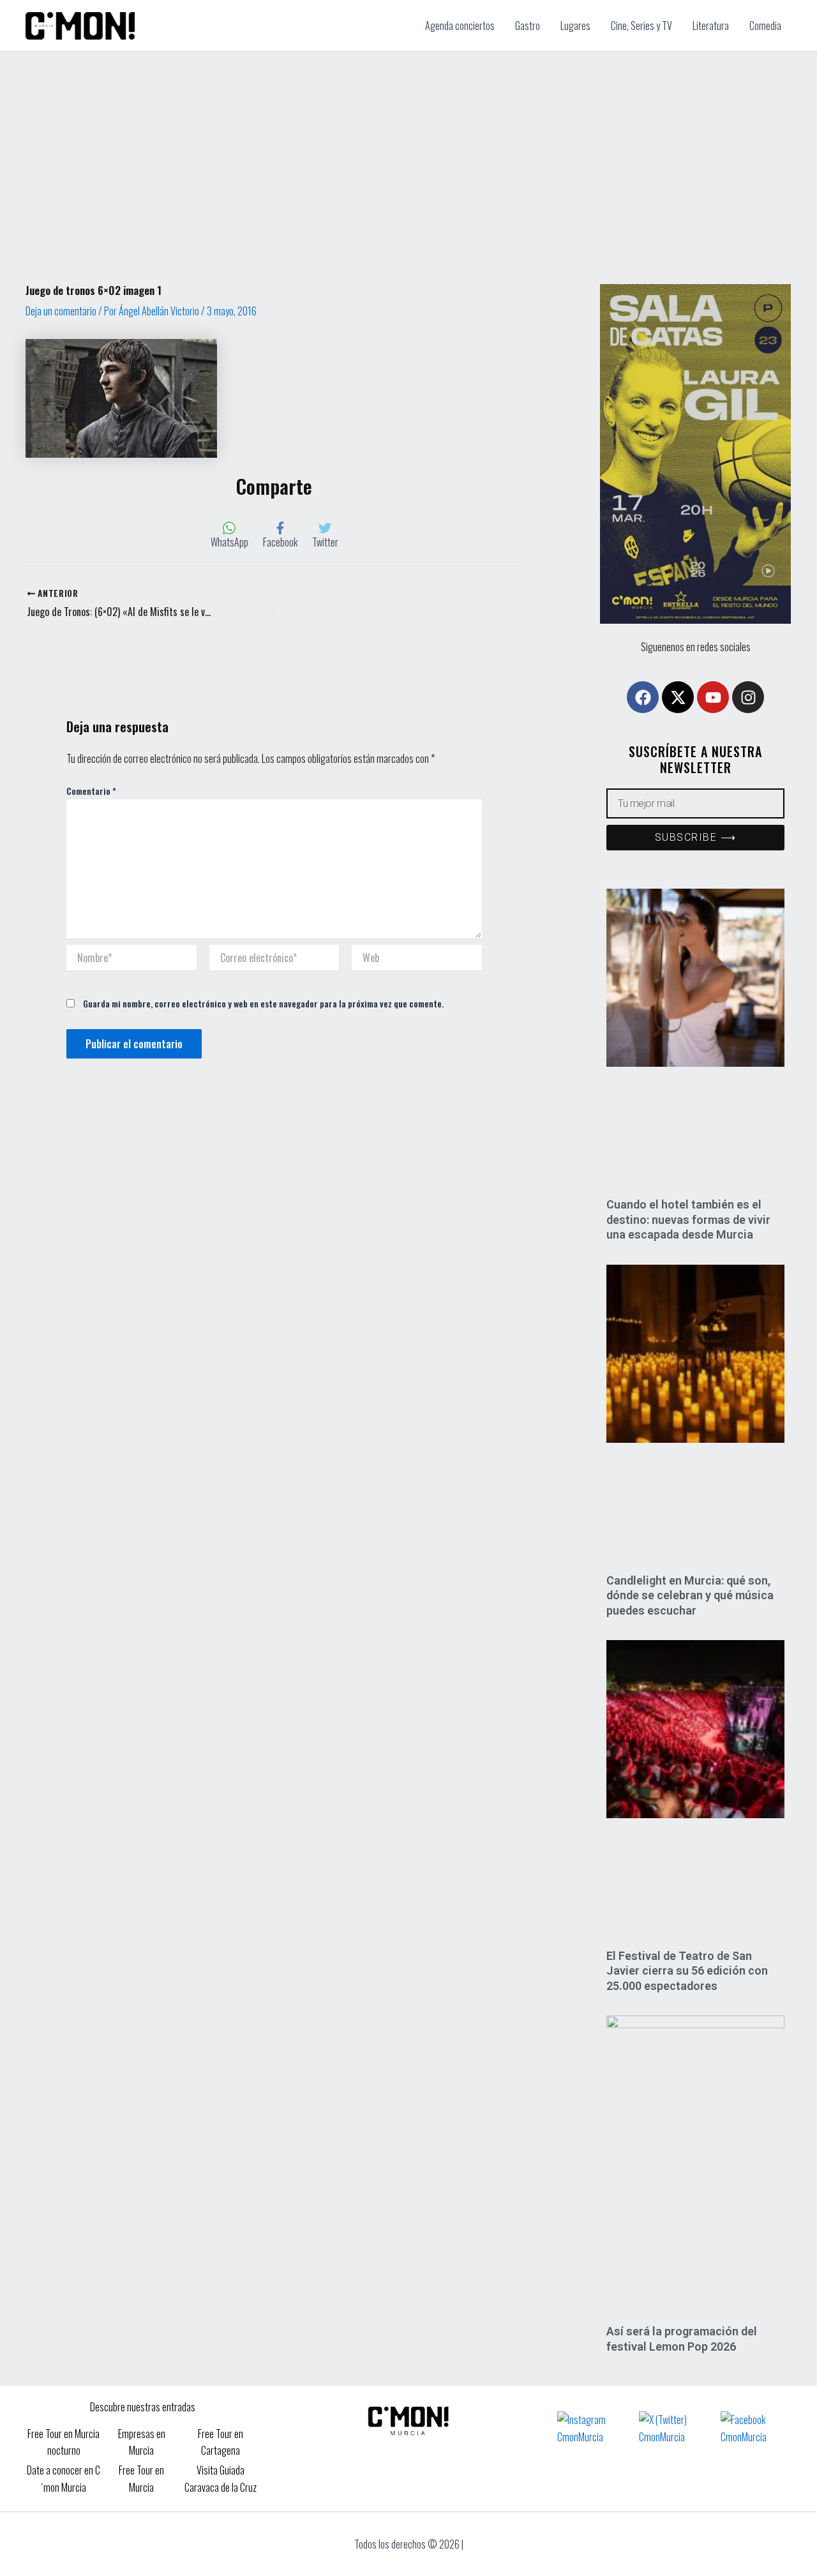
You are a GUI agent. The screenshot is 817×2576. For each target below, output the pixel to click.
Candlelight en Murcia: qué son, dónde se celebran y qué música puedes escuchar (690, 1595)
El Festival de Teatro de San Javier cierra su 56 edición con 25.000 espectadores (687, 1971)
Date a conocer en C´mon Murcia (64, 2478)
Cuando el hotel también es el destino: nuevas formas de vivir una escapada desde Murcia (688, 1219)
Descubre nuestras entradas (143, 2407)
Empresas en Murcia (142, 2442)
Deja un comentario (61, 311)
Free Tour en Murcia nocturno (64, 2442)
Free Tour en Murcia (141, 2478)
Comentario (91, 791)
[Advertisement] (408, 147)
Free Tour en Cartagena (221, 2442)
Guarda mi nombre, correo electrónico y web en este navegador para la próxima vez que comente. (263, 1003)
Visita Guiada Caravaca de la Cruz (221, 2478)
